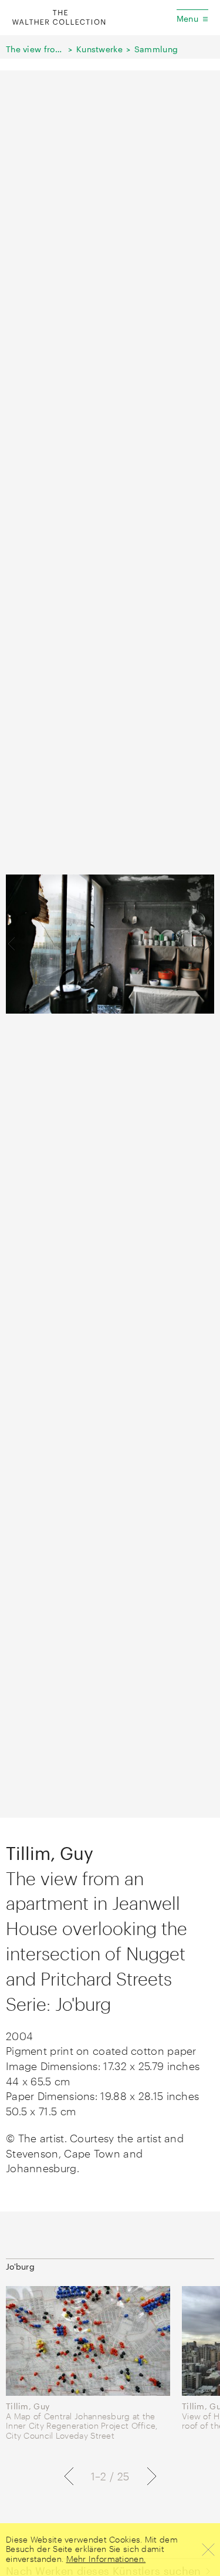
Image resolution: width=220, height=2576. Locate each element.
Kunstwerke (99, 49)
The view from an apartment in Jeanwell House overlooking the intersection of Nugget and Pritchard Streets (35, 49)
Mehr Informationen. (106, 2559)
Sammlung (156, 49)
